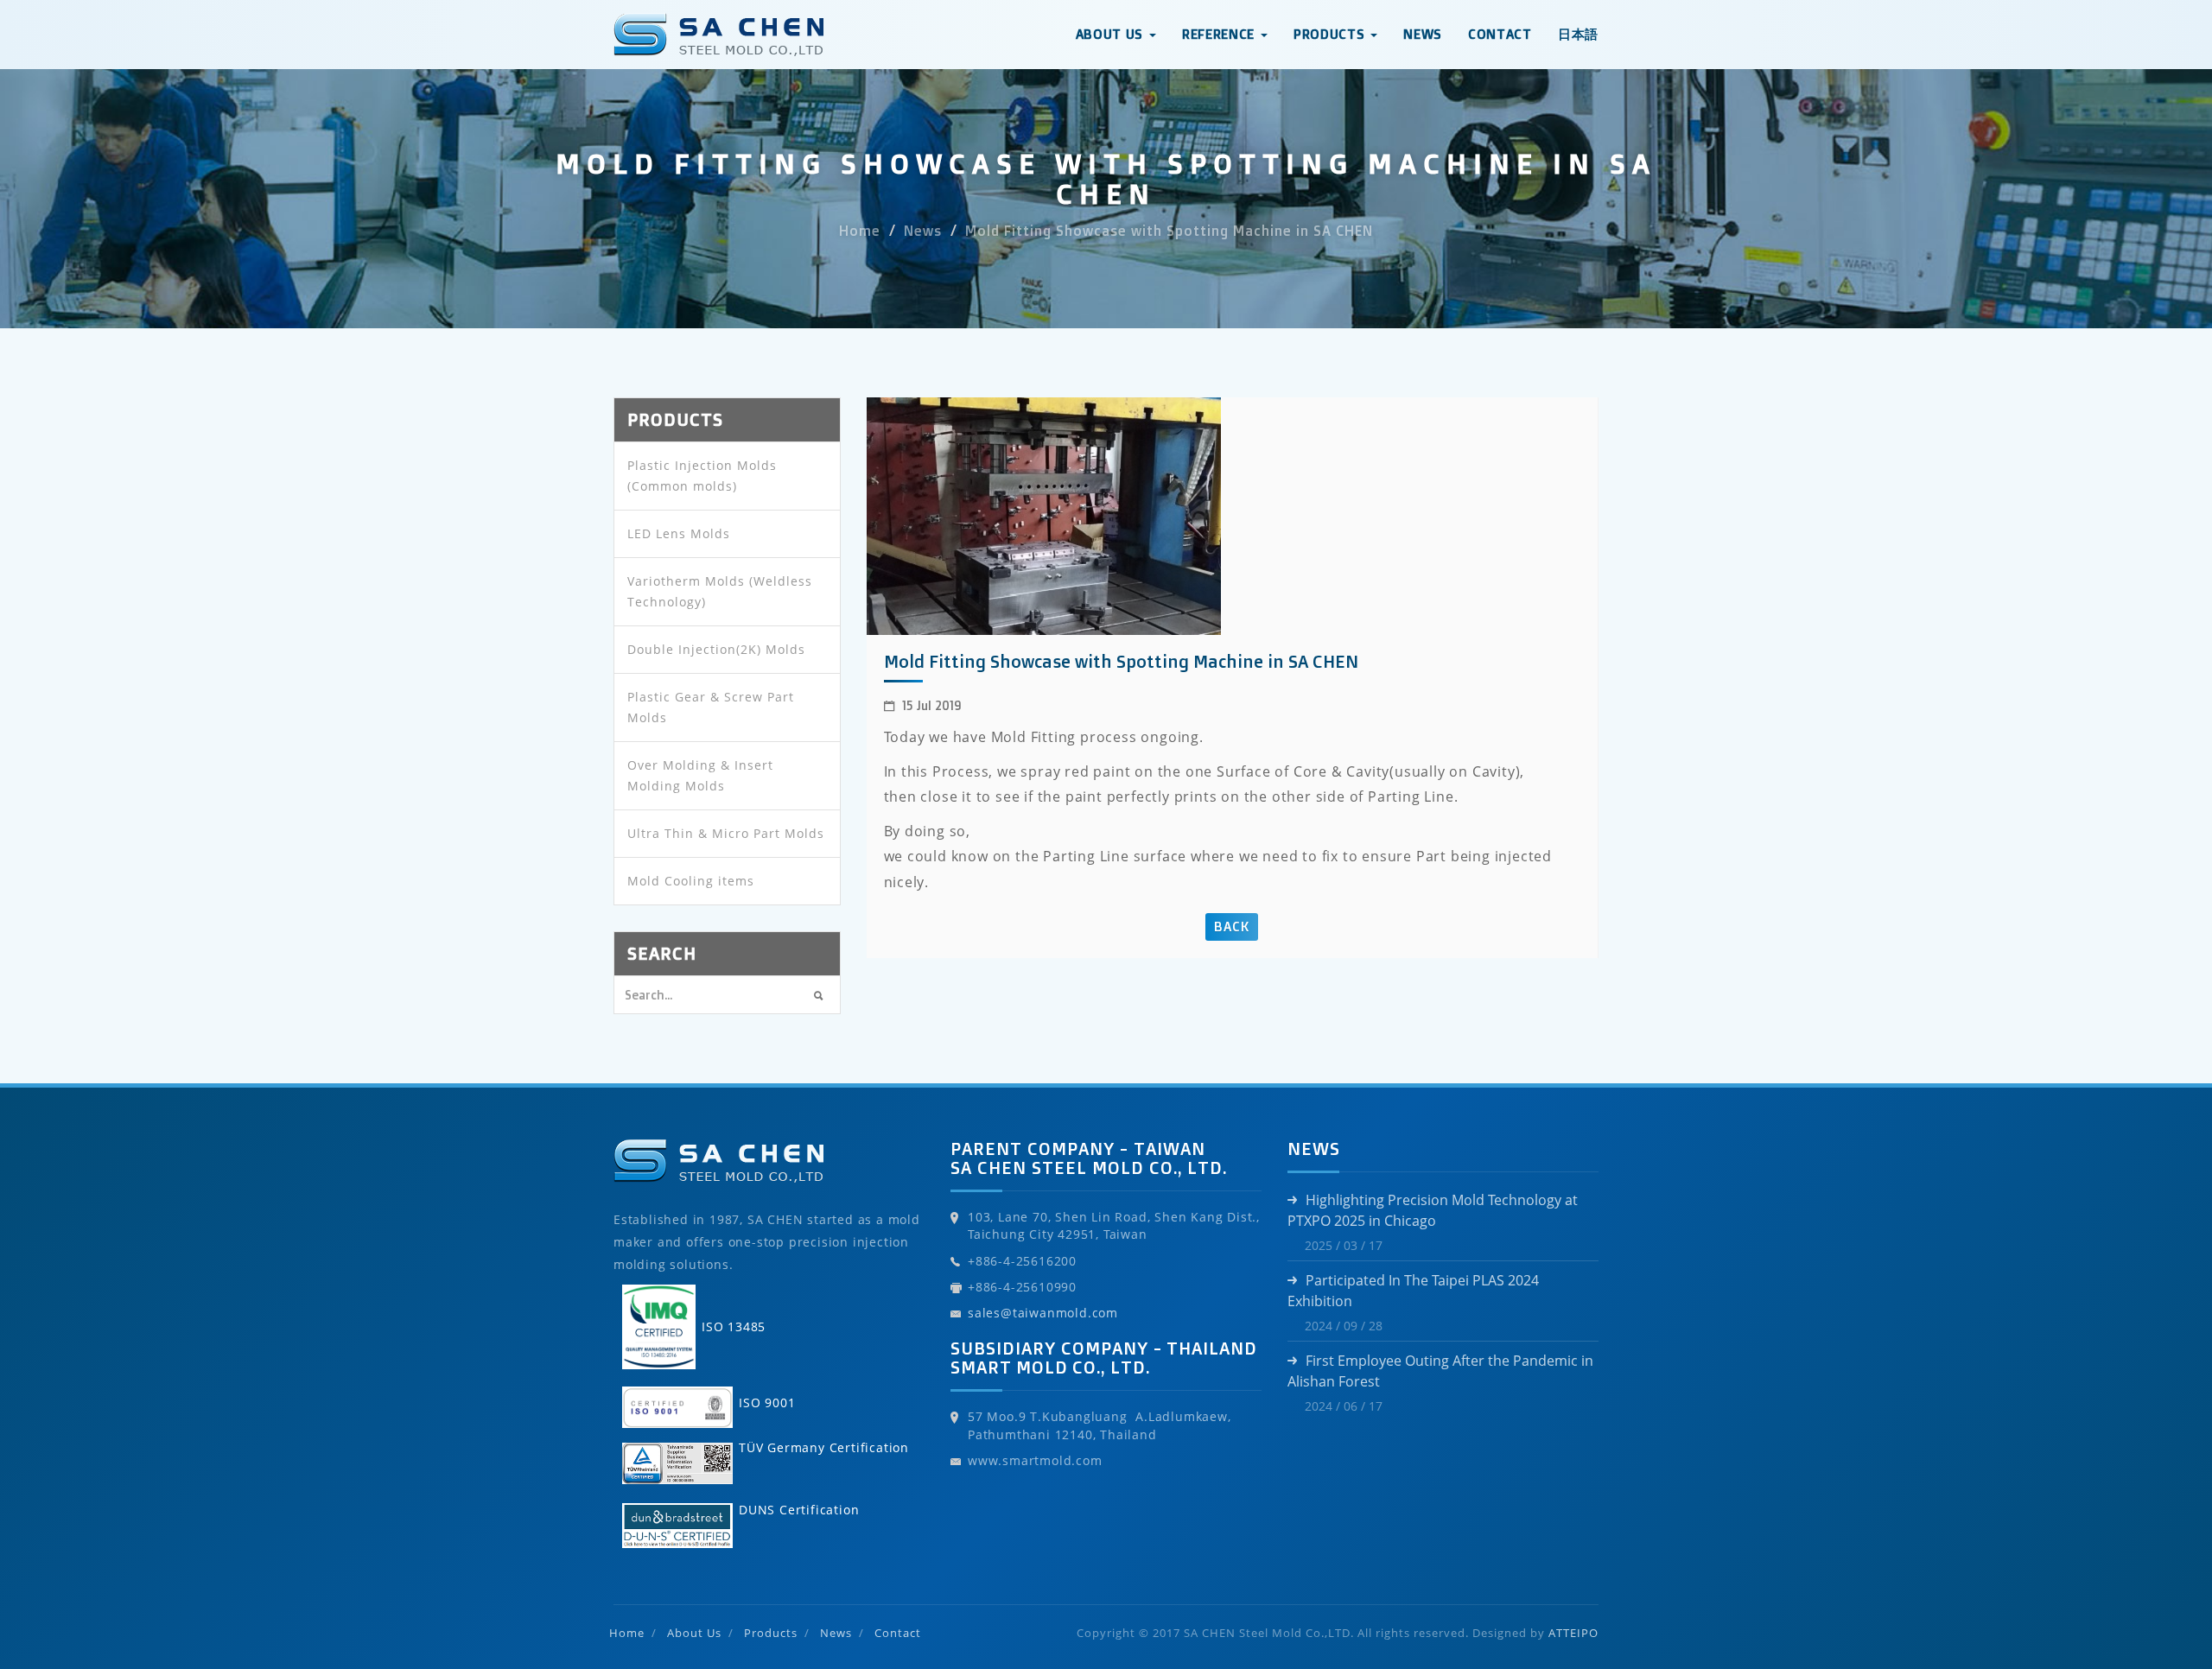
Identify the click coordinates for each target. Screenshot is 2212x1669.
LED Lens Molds (679, 533)
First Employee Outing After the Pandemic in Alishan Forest (1440, 1371)
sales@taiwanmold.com (1043, 1313)
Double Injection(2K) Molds (716, 649)
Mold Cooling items (691, 881)
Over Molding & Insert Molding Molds (700, 775)
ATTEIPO (1573, 1633)
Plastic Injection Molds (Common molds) (702, 476)
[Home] (718, 22)
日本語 (1578, 34)
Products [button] (1331, 34)
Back (1232, 927)
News (1423, 34)
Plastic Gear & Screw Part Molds (711, 707)
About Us (694, 1633)
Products (771, 1633)
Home (860, 232)
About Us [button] (1112, 34)
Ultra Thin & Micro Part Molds (726, 833)
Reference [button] (1220, 34)
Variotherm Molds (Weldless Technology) (720, 591)
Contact (1500, 34)
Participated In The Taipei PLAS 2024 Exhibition (1413, 1291)
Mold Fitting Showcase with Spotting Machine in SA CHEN (1169, 232)
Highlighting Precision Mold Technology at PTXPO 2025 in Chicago (1433, 1210)
